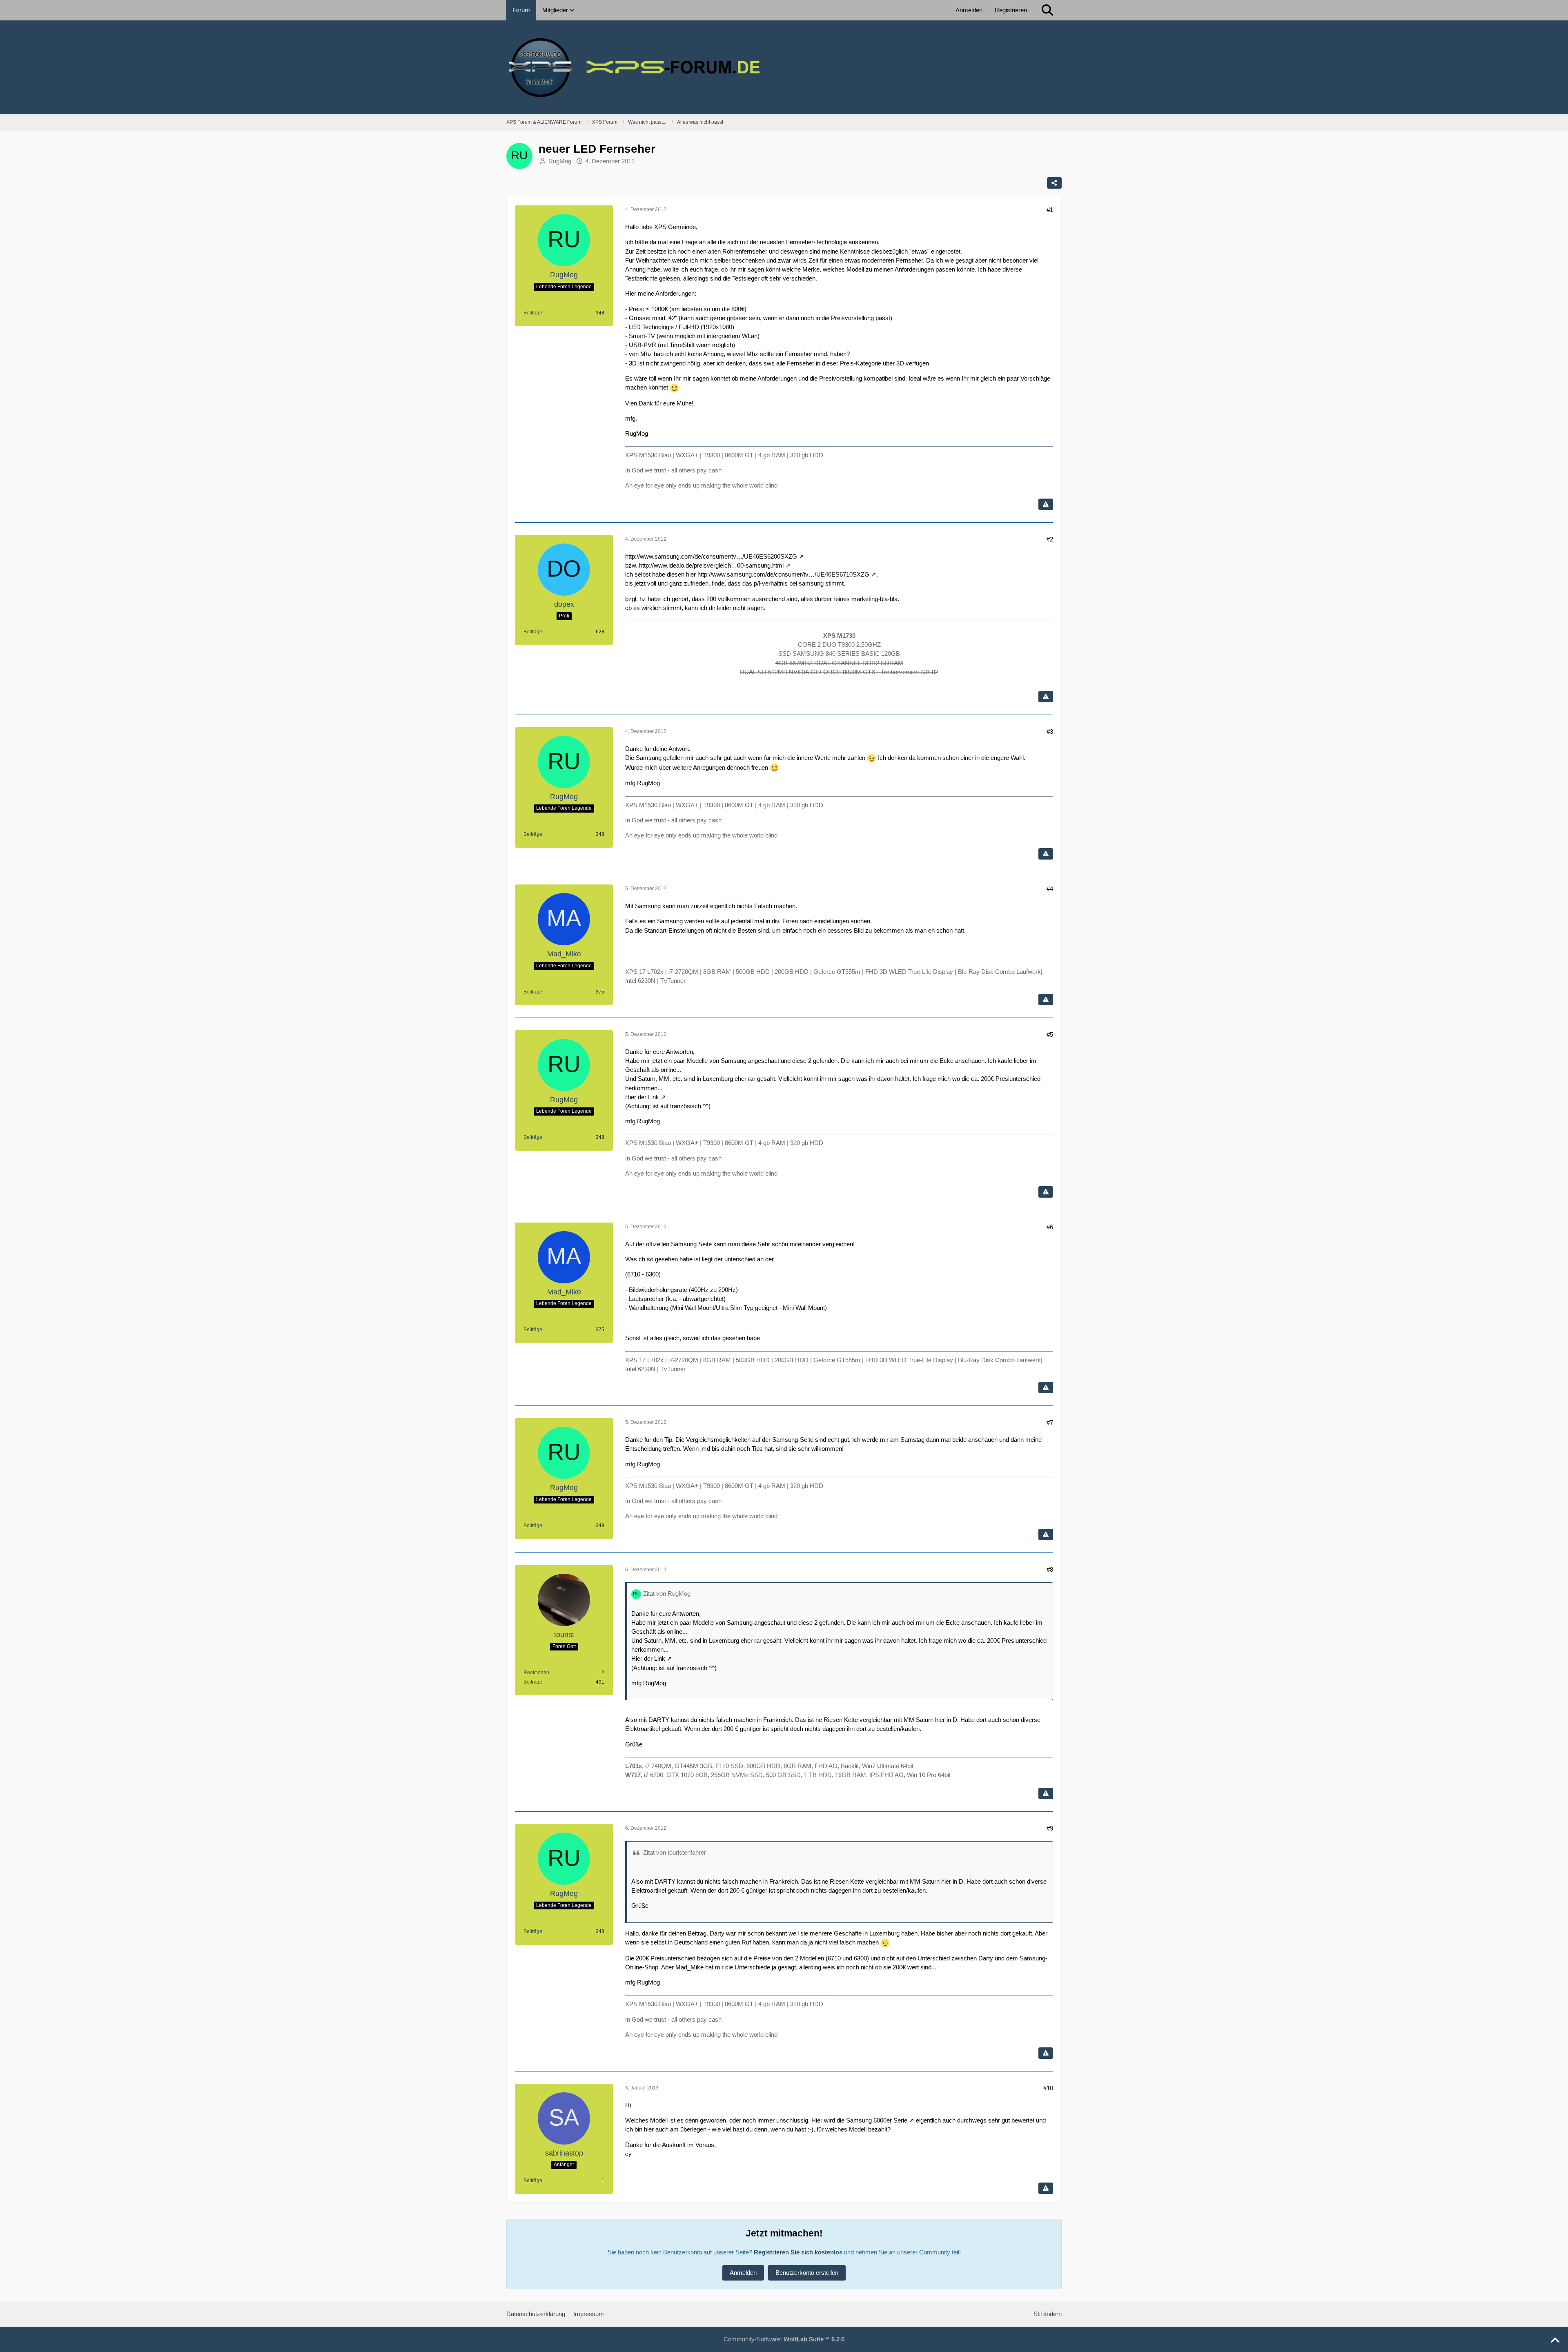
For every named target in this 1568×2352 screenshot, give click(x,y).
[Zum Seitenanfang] (1555, 2341)
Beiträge (533, 313)
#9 (1050, 1828)
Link (654, 1097)
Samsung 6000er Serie (877, 2120)
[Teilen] (1054, 183)
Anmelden (969, 10)
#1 (1050, 210)
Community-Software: (784, 2339)
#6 (1050, 1227)
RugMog (560, 161)
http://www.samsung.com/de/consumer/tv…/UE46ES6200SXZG (711, 556)
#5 (1050, 1035)
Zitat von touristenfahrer (675, 1852)
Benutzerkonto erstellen (807, 2273)
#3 (1050, 732)
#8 (1050, 1569)
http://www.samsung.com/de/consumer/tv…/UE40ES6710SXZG (783, 574)
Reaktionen (536, 1673)
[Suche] (1047, 10)
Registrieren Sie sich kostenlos (798, 2252)
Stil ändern (1048, 2314)
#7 (1050, 1422)
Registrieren (1011, 10)
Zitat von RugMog (667, 1594)
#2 (1050, 539)
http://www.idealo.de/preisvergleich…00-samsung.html (711, 565)
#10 (1048, 2088)
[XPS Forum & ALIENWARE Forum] (784, 67)
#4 (1050, 889)
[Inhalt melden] (1046, 504)
